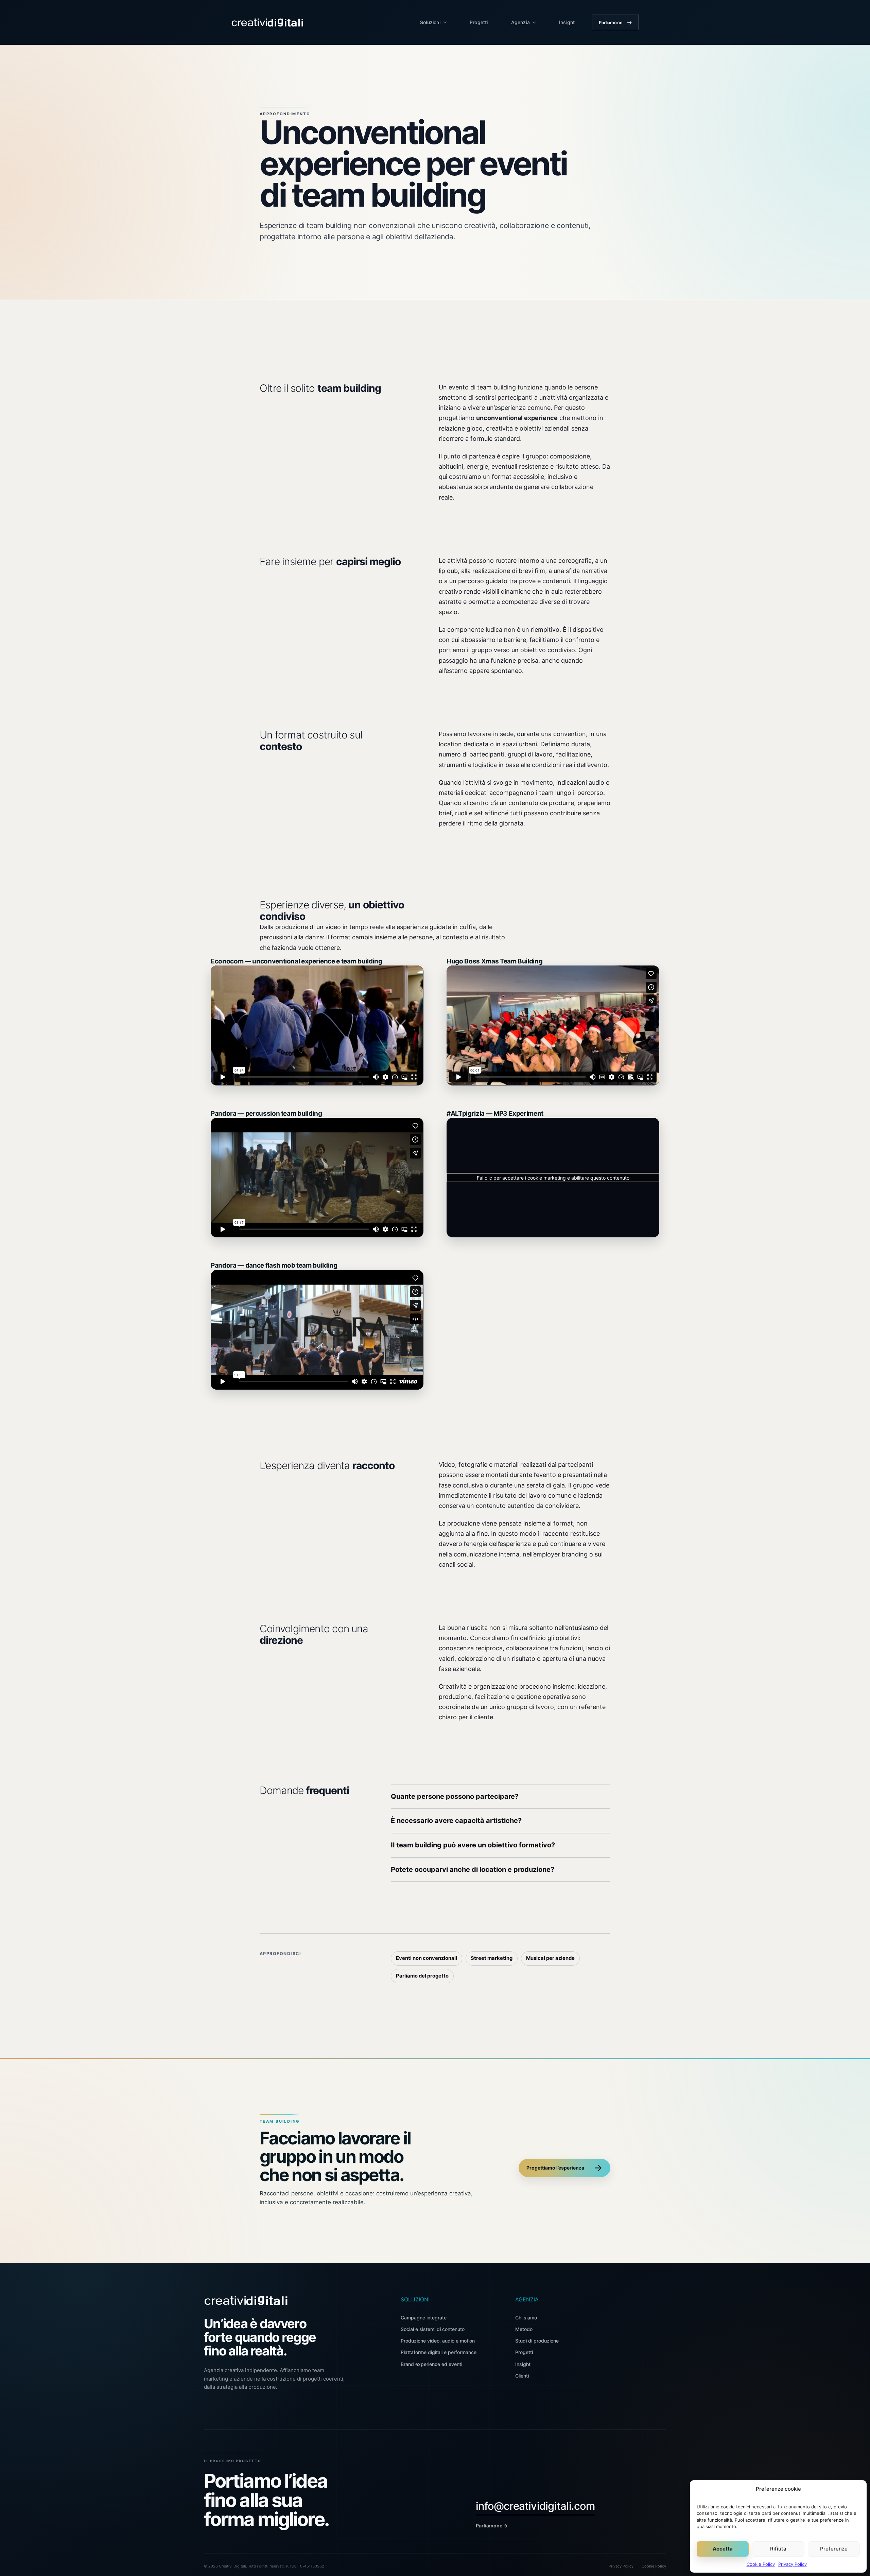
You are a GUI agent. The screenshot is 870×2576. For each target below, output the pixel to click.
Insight (567, 22)
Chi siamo (526, 2318)
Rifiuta (778, 2549)
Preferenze (834, 2549)
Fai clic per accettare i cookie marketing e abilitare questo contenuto (553, 1178)
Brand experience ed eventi (431, 2364)
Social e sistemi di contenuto (433, 2329)
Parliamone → (492, 2526)
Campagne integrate (424, 2318)
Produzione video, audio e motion (438, 2341)
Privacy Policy (793, 2564)
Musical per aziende (550, 1958)
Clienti (522, 2376)
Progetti (479, 22)
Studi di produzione (537, 2341)
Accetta (723, 2549)
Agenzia (520, 22)
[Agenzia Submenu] (536, 22)
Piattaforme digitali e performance (439, 2352)
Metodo (524, 2329)
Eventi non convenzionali (427, 1958)
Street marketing (492, 1958)
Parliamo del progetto (422, 1976)
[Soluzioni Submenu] (447, 22)
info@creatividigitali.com (535, 2506)
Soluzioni (430, 22)
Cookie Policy (761, 2564)
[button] (501, 1797)
